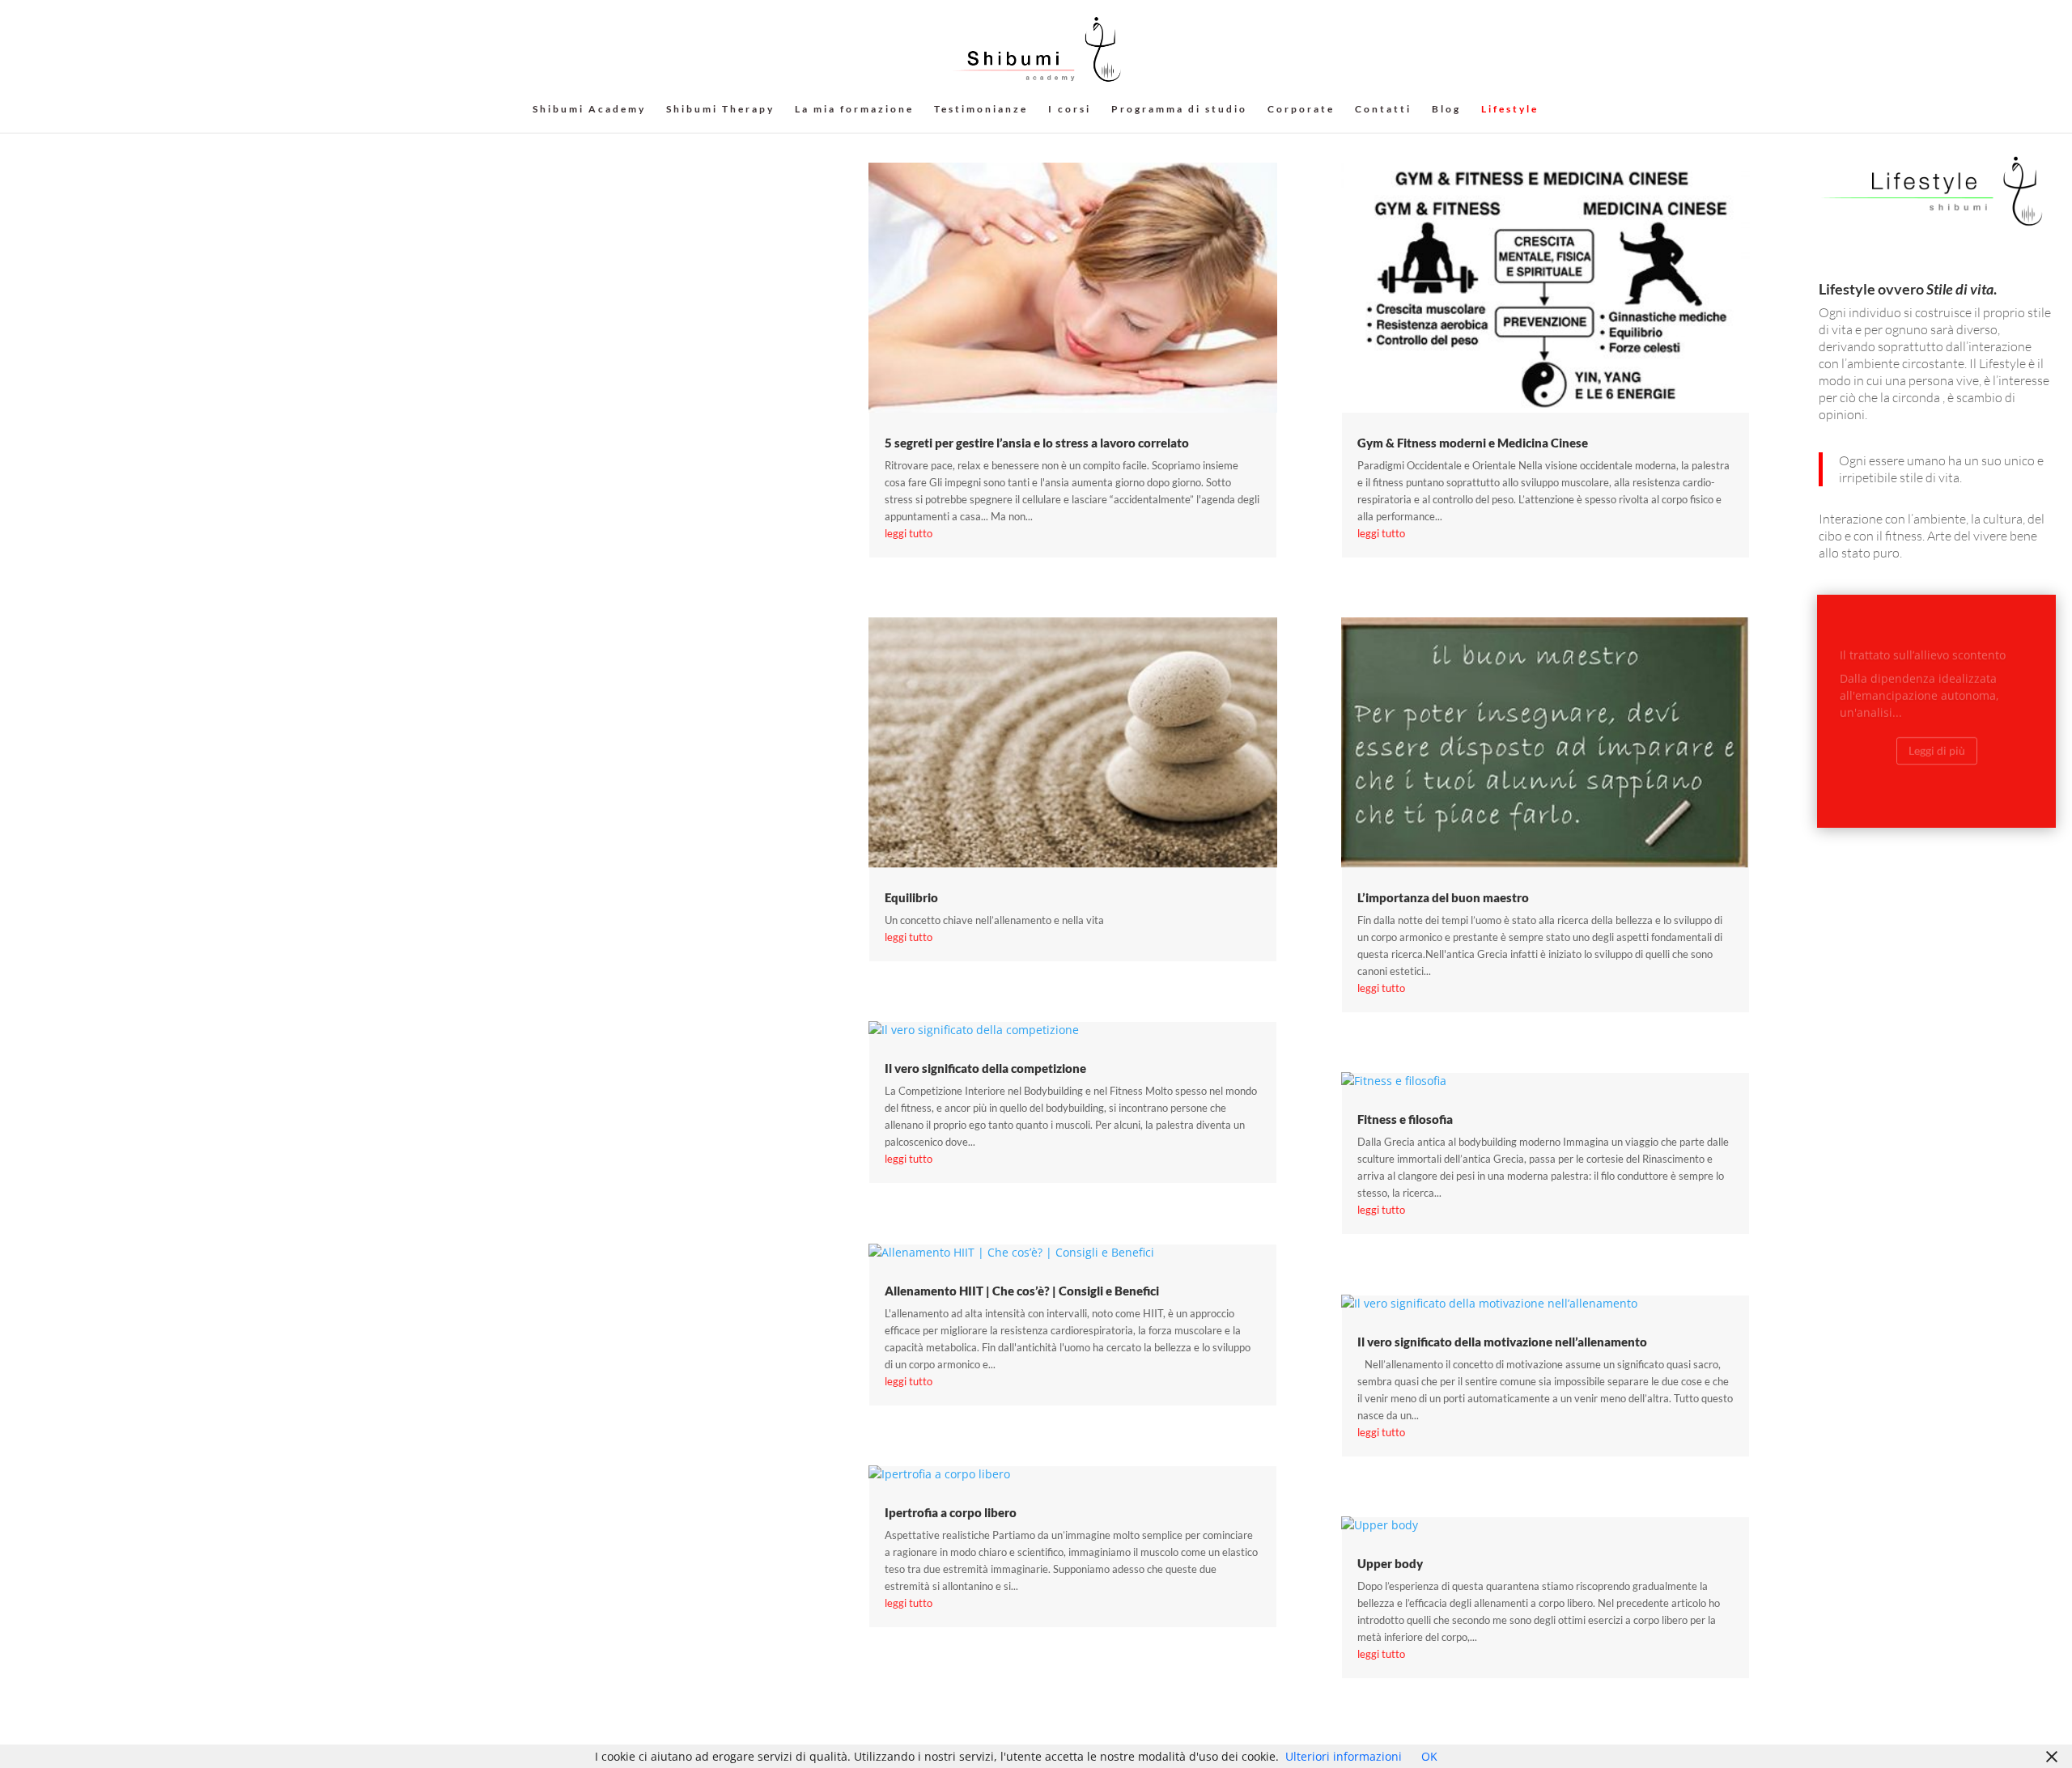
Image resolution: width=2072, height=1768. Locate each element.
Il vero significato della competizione (985, 1068)
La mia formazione (854, 109)
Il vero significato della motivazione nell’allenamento (1502, 1342)
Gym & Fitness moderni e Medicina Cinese (1473, 443)
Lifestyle (1510, 109)
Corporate (1301, 109)
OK (1429, 1756)
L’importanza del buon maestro (1443, 897)
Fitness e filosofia (1405, 1119)
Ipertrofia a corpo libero (951, 1512)
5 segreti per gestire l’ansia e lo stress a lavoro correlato (1037, 443)
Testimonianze (981, 109)
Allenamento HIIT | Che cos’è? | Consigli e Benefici (1022, 1291)
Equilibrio (911, 897)
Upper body (1390, 1563)
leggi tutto (909, 533)
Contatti (1383, 109)
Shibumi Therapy (720, 109)
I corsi (1070, 109)
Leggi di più (1937, 736)
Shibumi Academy (589, 109)
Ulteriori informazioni (1344, 1756)
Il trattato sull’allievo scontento (1923, 640)
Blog (1446, 109)
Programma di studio (1179, 109)
